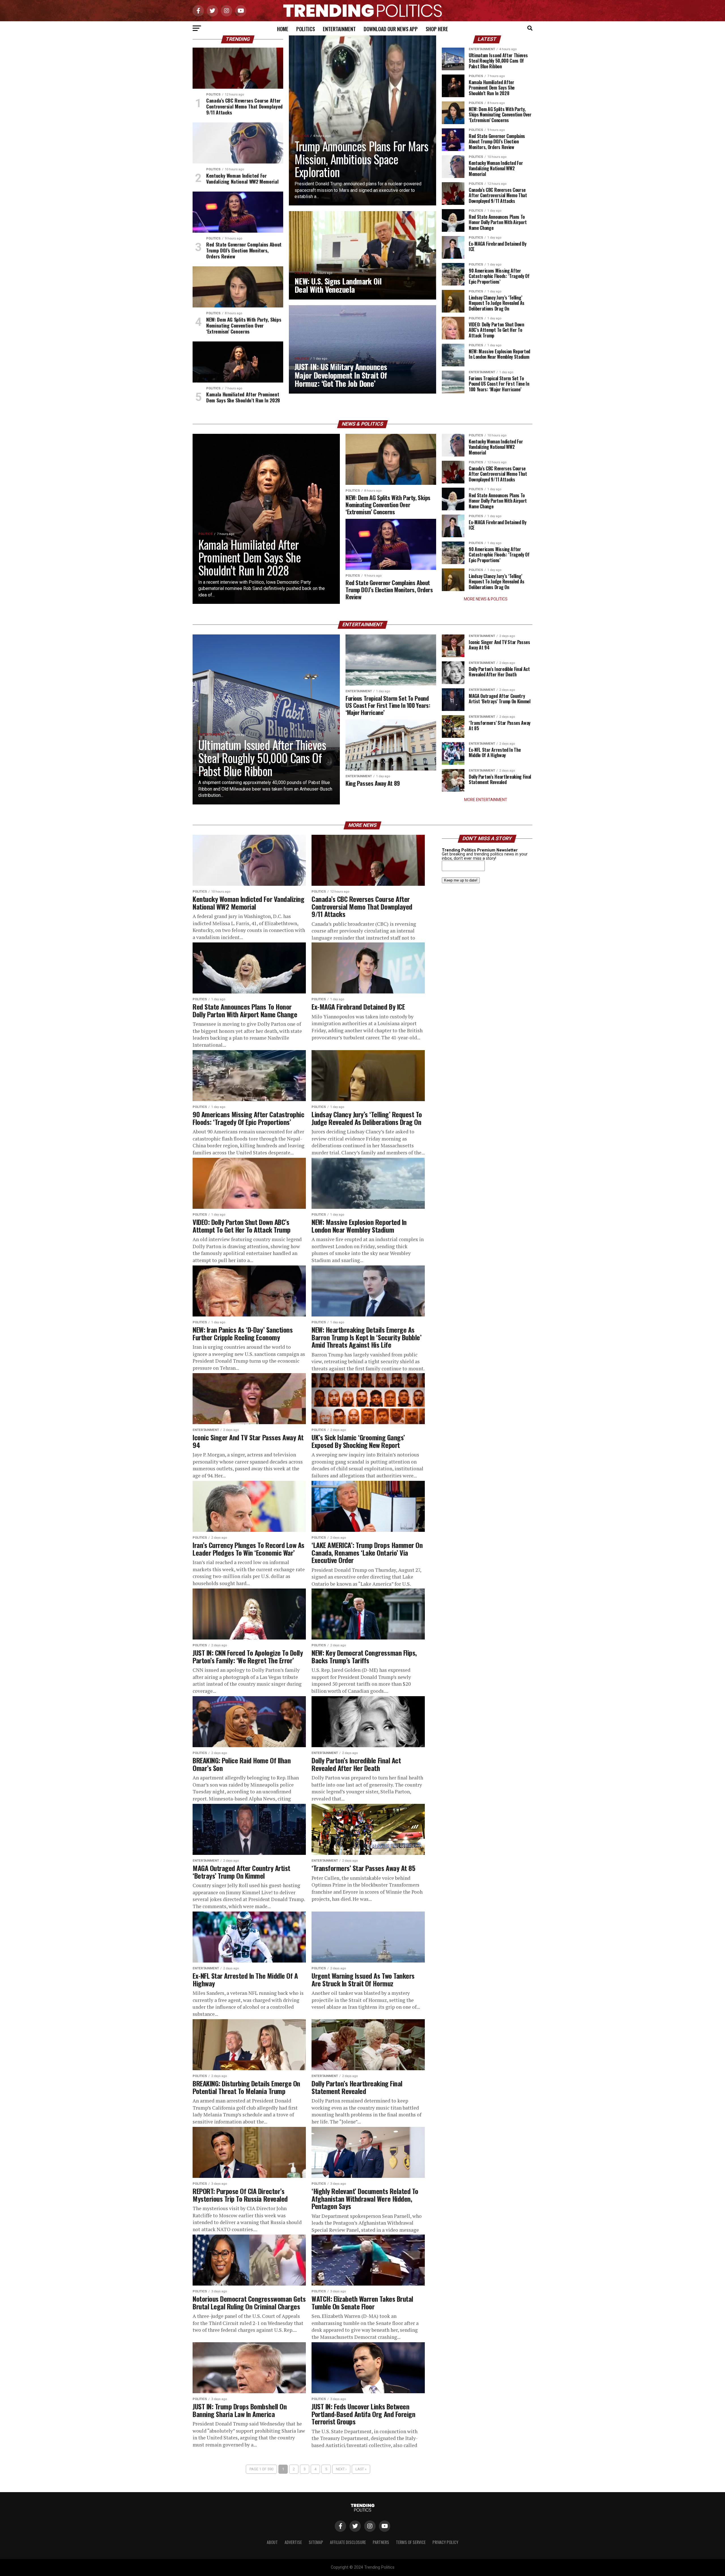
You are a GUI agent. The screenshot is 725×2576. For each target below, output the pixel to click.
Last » (361, 2469)
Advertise (293, 2542)
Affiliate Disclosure (348, 2542)
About (272, 2542)
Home (283, 29)
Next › (341, 2469)
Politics (306, 29)
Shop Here (437, 29)
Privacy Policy (445, 2542)
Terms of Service (411, 2542)
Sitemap (316, 2542)
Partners (381, 2542)
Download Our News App (391, 29)
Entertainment (339, 29)
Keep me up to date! (461, 880)
